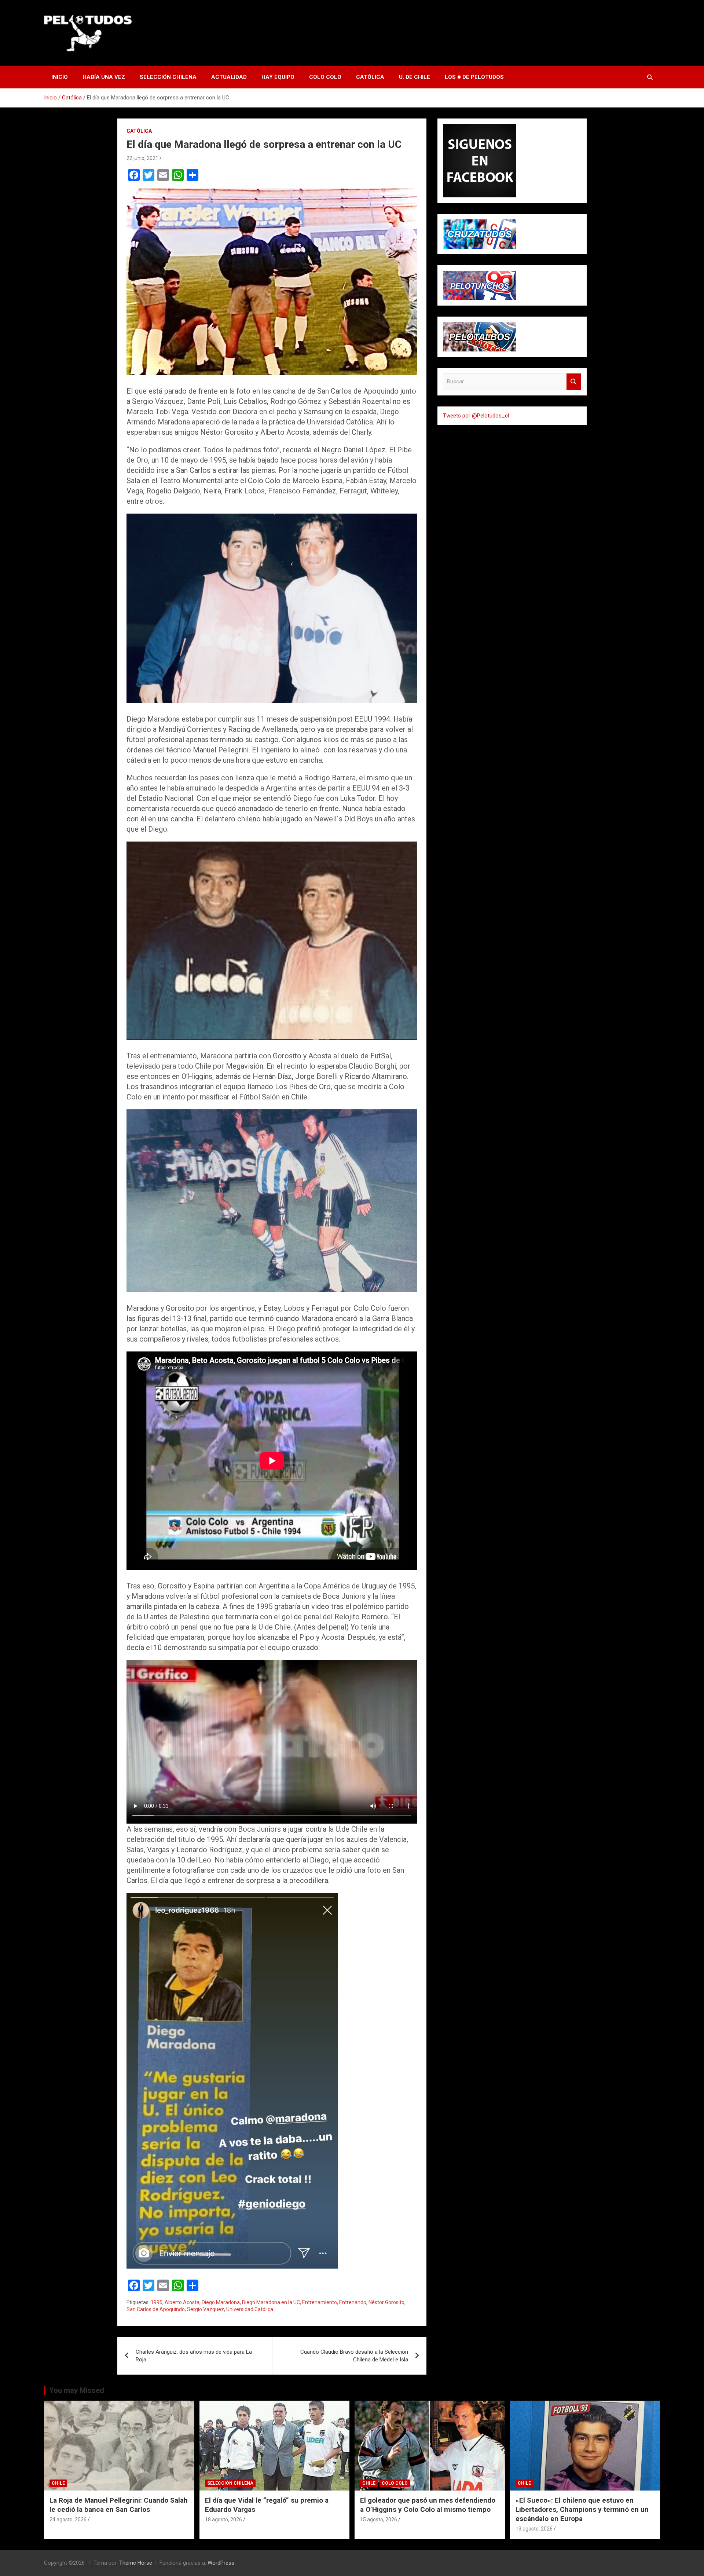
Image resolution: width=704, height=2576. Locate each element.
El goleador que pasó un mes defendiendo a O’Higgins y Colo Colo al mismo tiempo (428, 2505)
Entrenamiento (320, 2302)
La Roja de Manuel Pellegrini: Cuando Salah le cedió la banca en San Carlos (119, 2505)
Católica (370, 77)
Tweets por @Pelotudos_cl (476, 416)
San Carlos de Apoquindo (156, 2309)
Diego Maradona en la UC (271, 2302)
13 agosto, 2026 (534, 2529)
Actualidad (229, 77)
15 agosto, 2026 (379, 2520)
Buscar (574, 382)
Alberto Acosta (182, 2302)
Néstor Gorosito (386, 2302)
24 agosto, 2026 (68, 2520)
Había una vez (104, 77)
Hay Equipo (278, 77)
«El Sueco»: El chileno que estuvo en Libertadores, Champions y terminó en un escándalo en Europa (582, 2509)
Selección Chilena (168, 77)
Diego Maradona (221, 2302)
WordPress (221, 2563)
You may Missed (77, 2390)
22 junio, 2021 (142, 158)
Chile (58, 2483)
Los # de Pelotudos (474, 77)
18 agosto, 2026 (223, 2520)
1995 (157, 2302)
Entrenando (353, 2302)
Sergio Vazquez (206, 2309)
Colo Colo (325, 77)
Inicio (60, 77)
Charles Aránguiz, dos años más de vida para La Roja (194, 2356)
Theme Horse (136, 2563)
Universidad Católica (250, 2309)
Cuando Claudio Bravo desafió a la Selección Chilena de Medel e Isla (354, 2356)
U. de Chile (415, 77)
